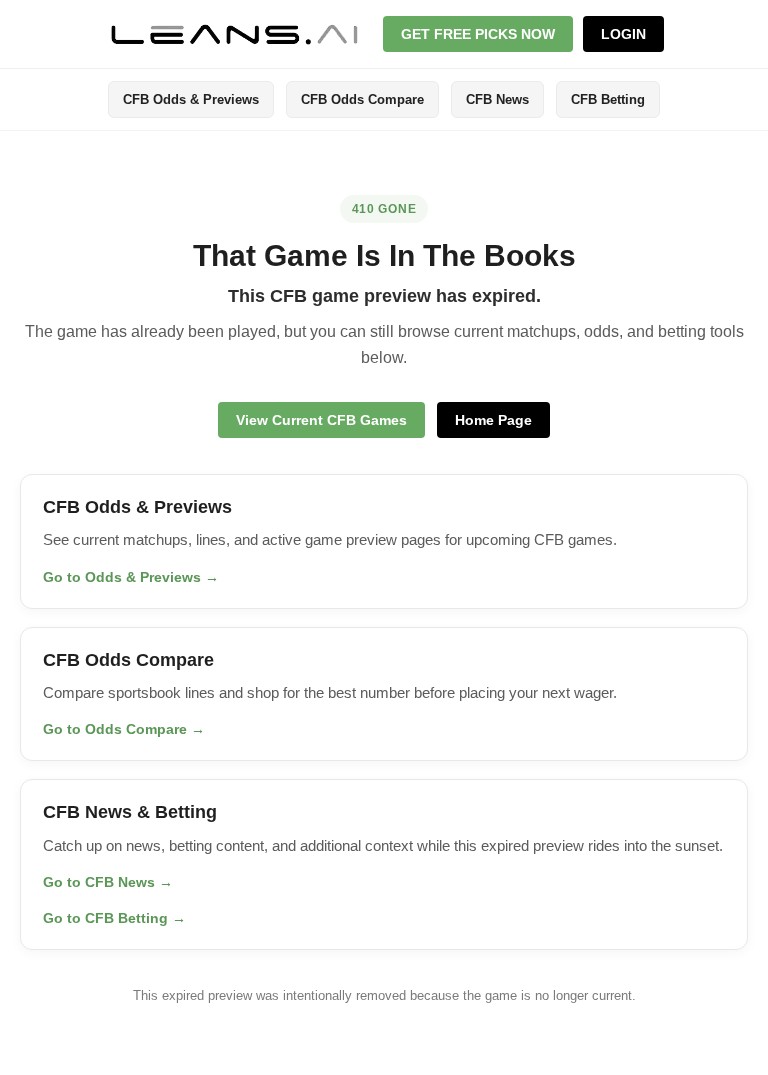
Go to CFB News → (108, 882)
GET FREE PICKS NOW (478, 34)
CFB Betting (608, 99)
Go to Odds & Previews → (131, 577)
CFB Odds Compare (362, 99)
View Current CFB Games (321, 420)
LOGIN (623, 34)
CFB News (497, 99)
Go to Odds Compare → (124, 729)
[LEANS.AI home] (235, 34)
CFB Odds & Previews (191, 99)
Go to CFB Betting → (114, 918)
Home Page (493, 420)
